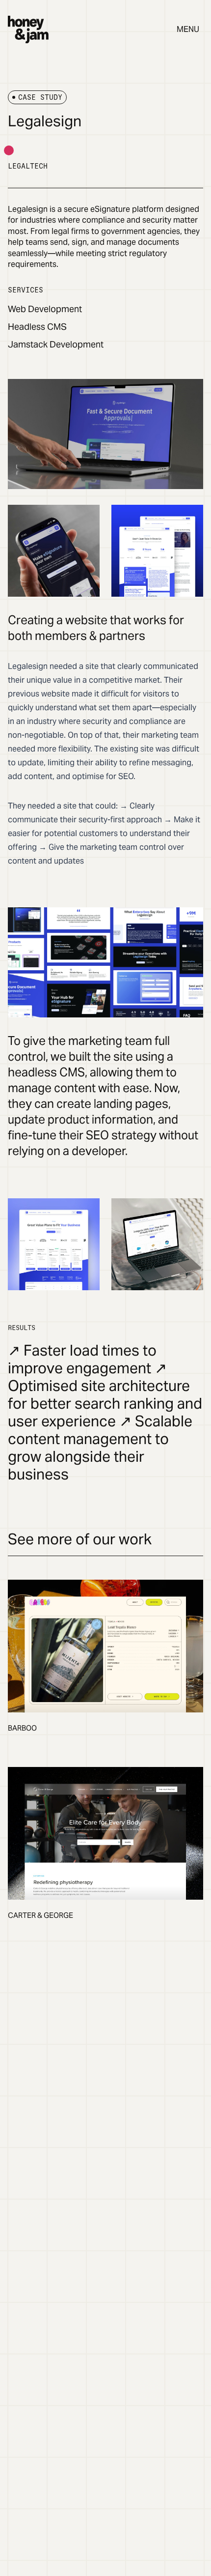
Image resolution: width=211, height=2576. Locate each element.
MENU (188, 29)
